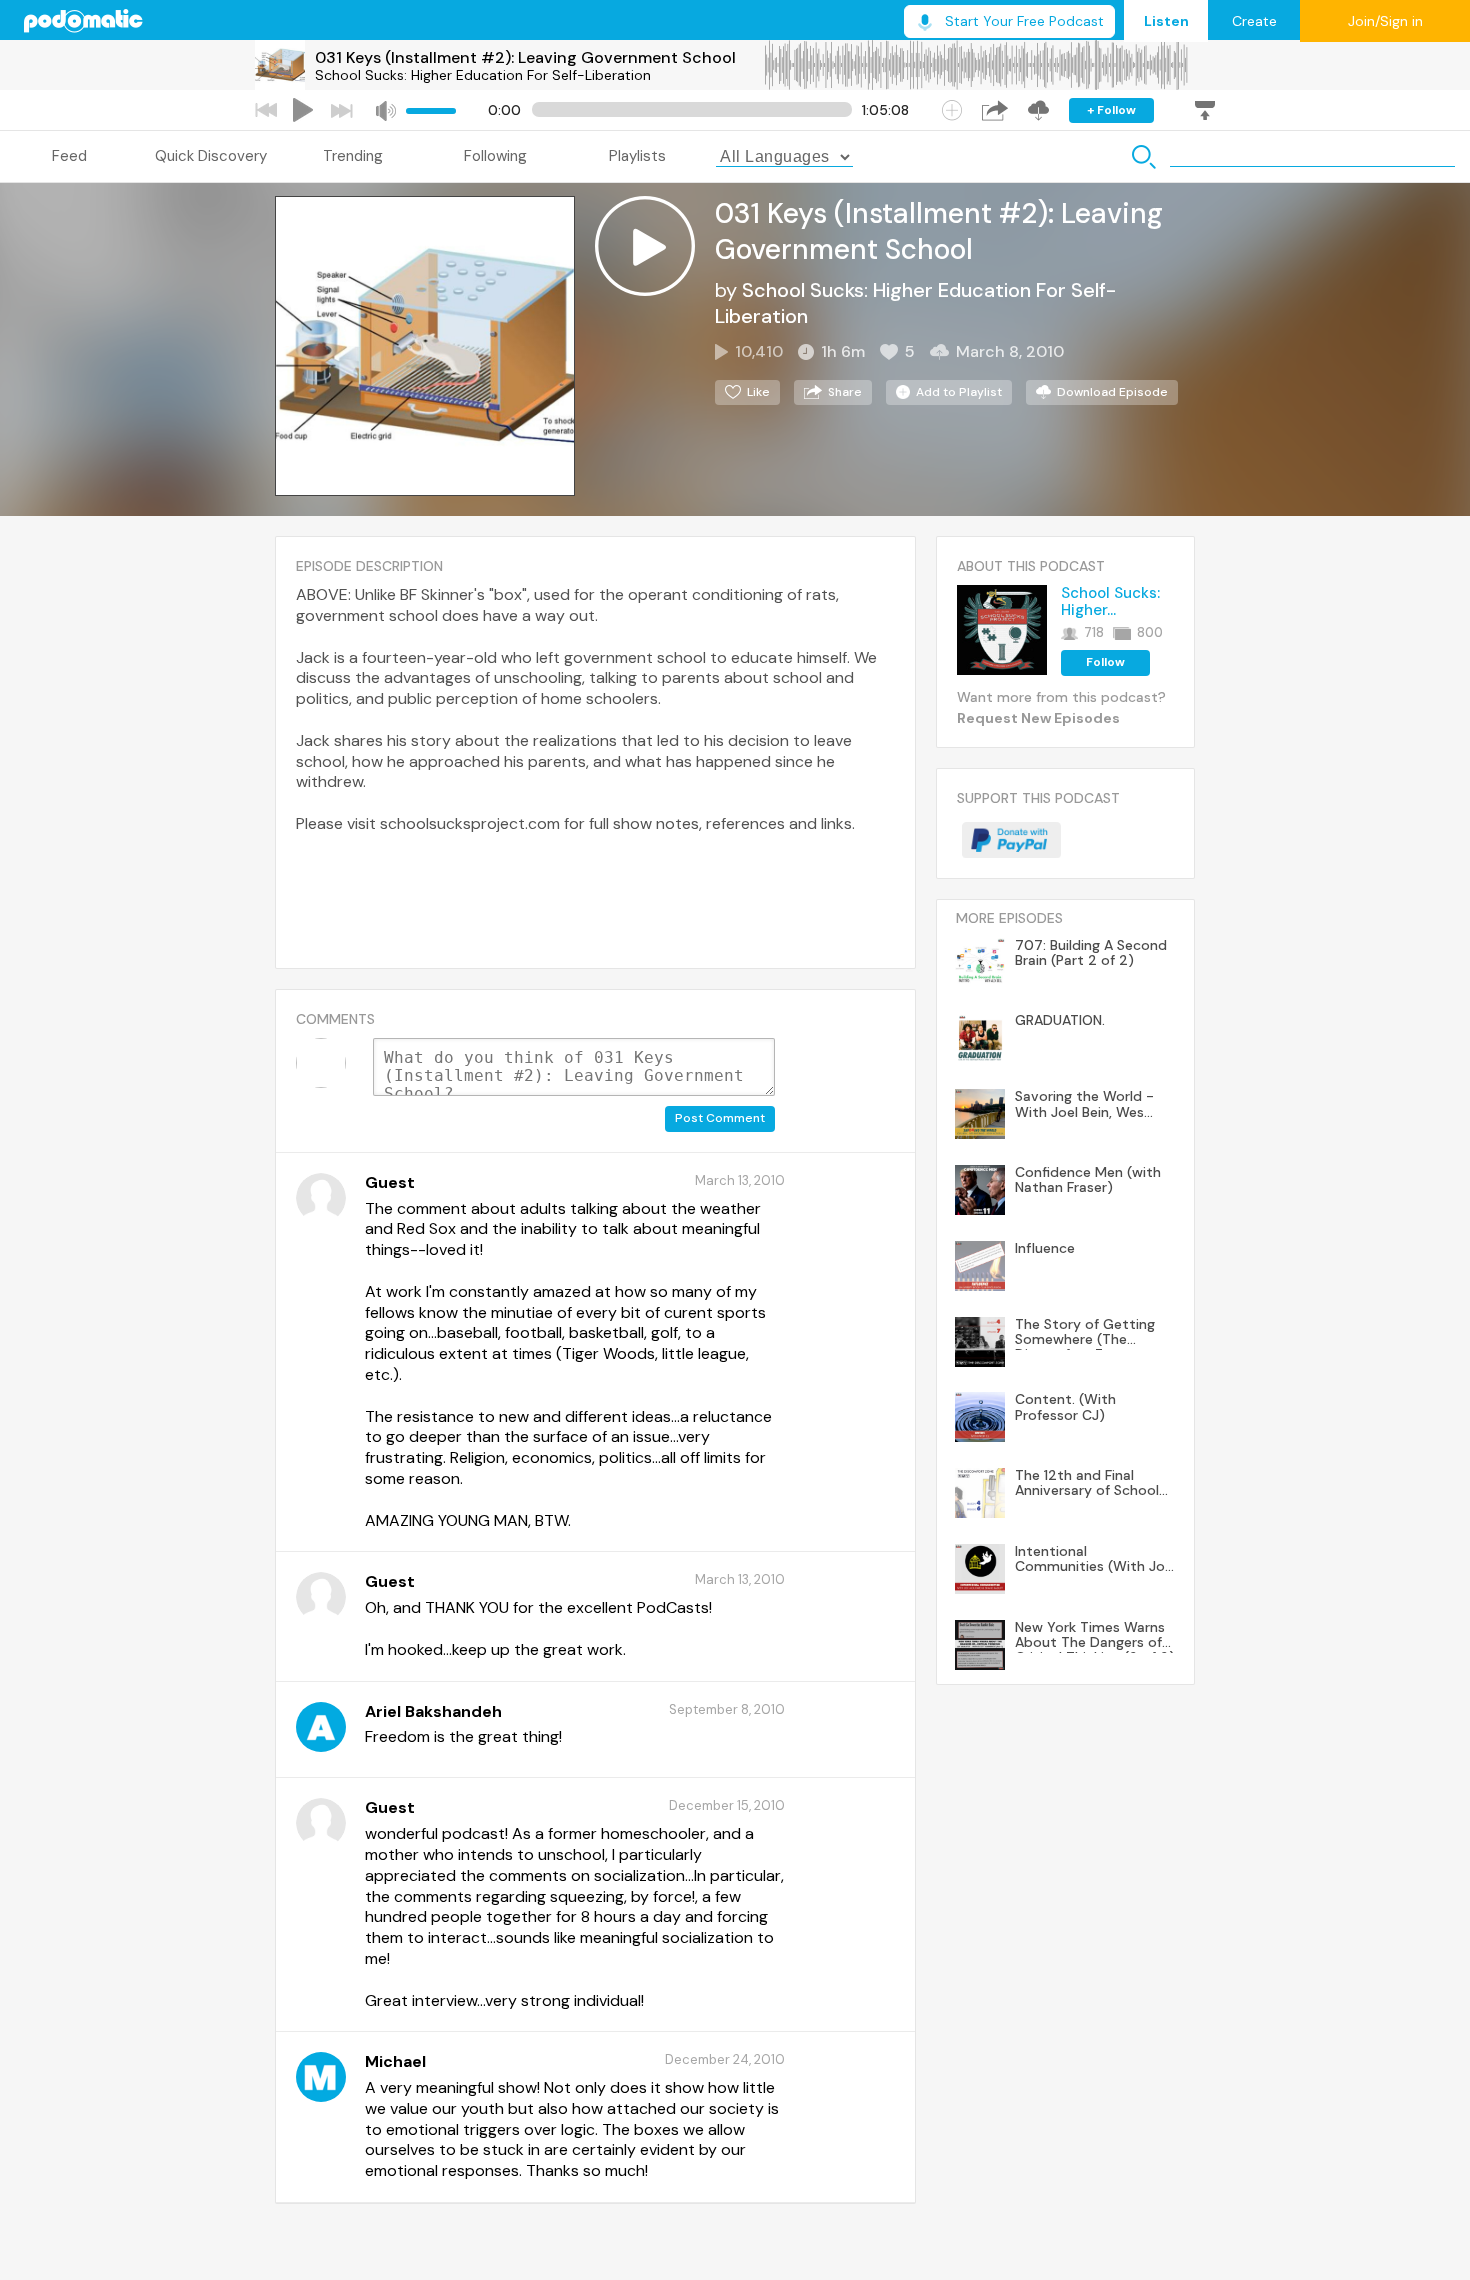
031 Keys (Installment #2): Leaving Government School (525, 57)
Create (1254, 21)
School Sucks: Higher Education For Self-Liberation (483, 75)
